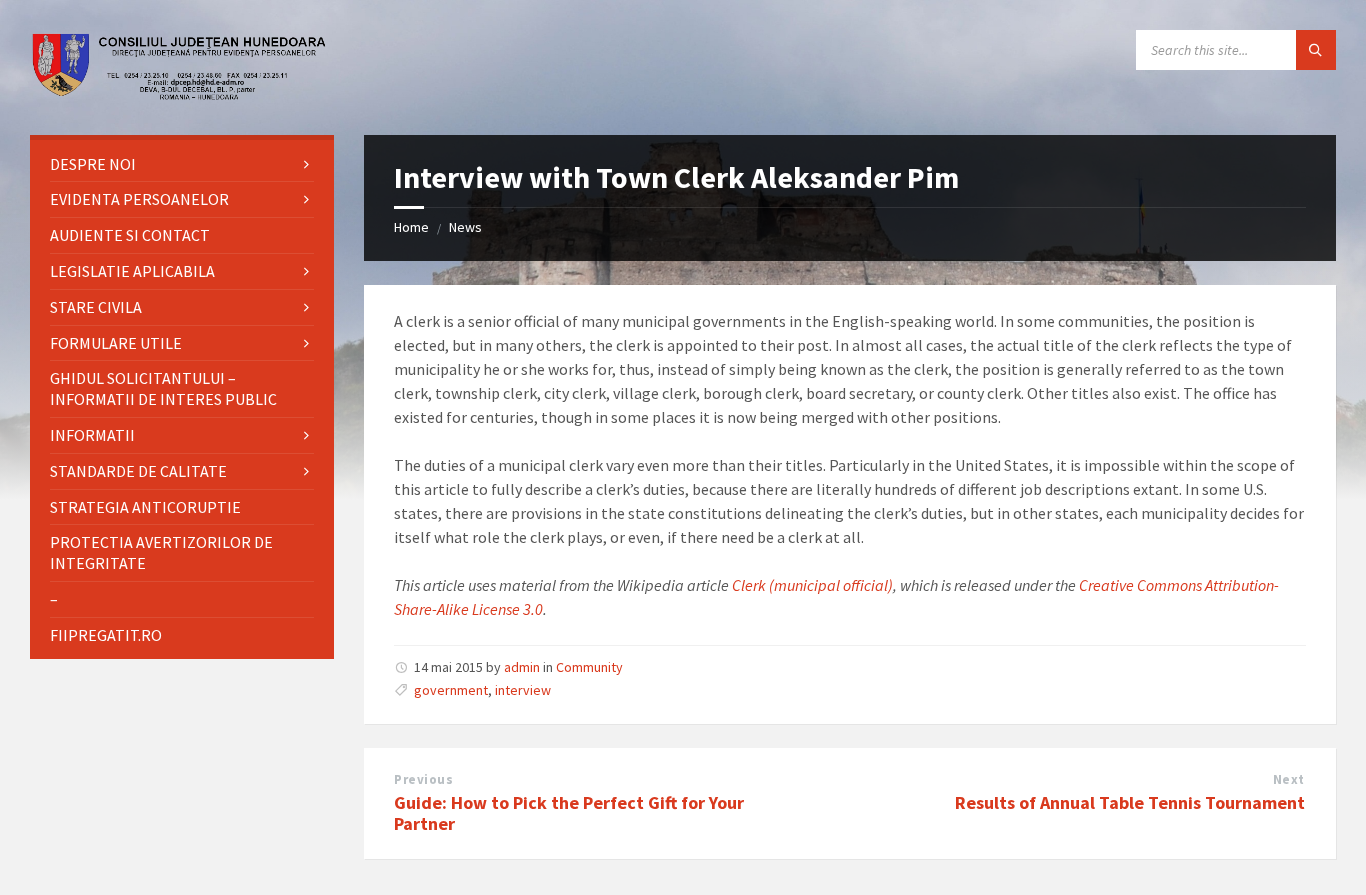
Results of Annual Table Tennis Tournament (1130, 802)
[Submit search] (1316, 50)
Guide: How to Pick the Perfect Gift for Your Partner (569, 813)
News (465, 227)
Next (1289, 779)
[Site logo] (180, 95)
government (451, 690)
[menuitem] (182, 164)
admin (522, 667)
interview (523, 690)
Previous (423, 779)
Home (411, 227)
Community (589, 667)
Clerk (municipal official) (812, 585)
